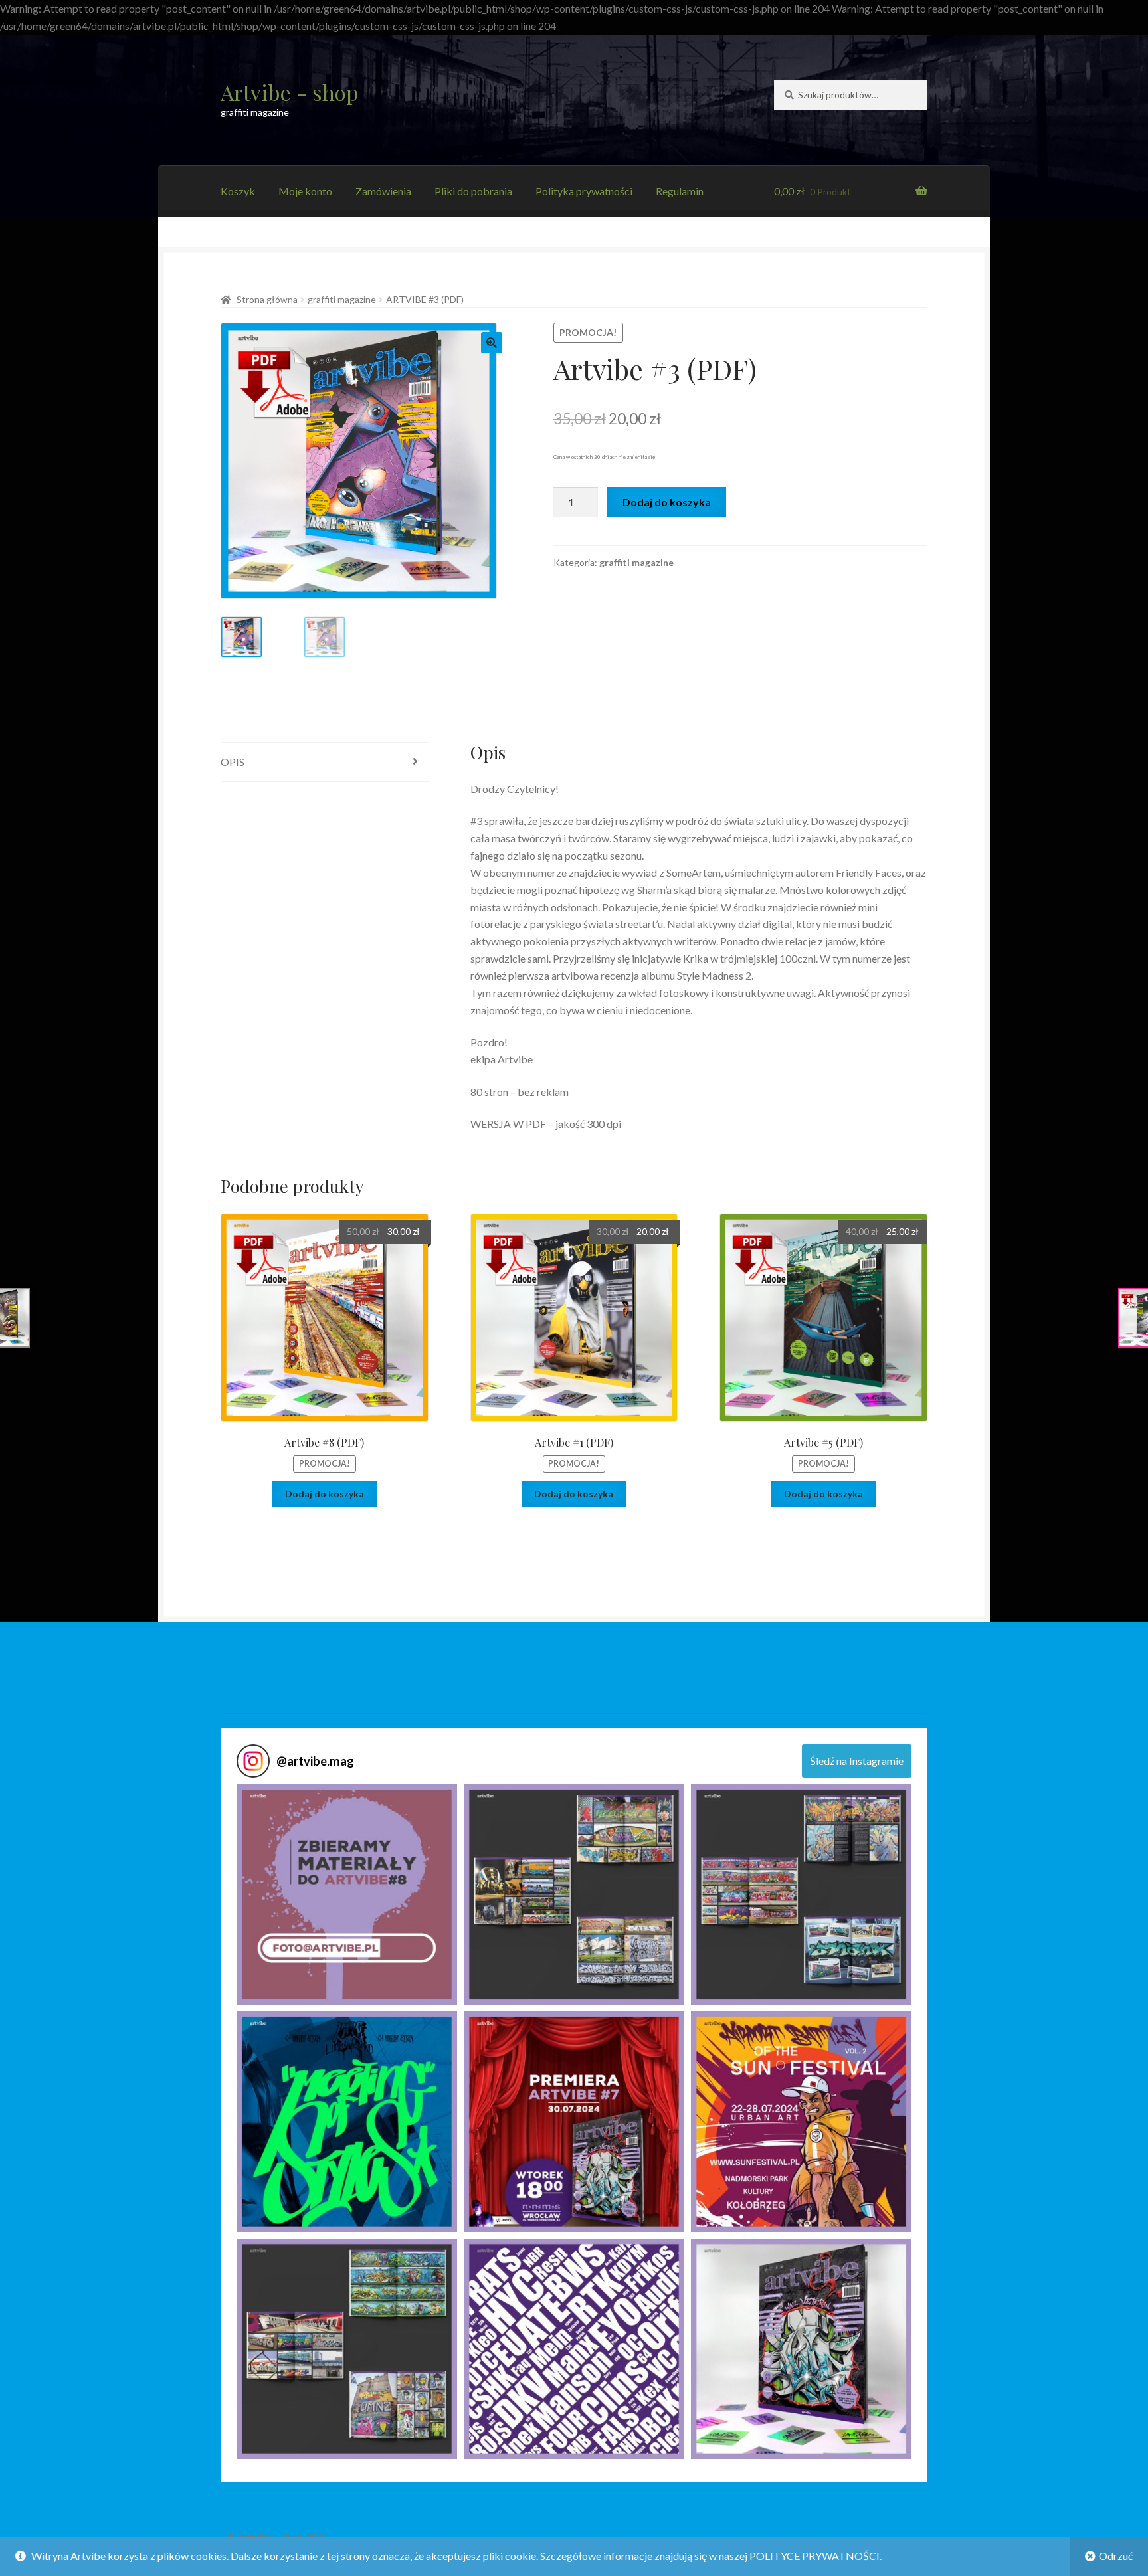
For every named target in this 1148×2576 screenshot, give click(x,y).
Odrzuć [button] (1116, 2556)
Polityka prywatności (584, 191)
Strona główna (267, 299)
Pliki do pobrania (473, 191)
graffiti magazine (342, 299)
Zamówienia (383, 191)
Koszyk (238, 191)
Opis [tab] (233, 762)
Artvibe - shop (290, 92)
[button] (492, 343)
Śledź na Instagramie (857, 1761)
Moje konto (305, 191)
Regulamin (680, 191)
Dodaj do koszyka (667, 502)
